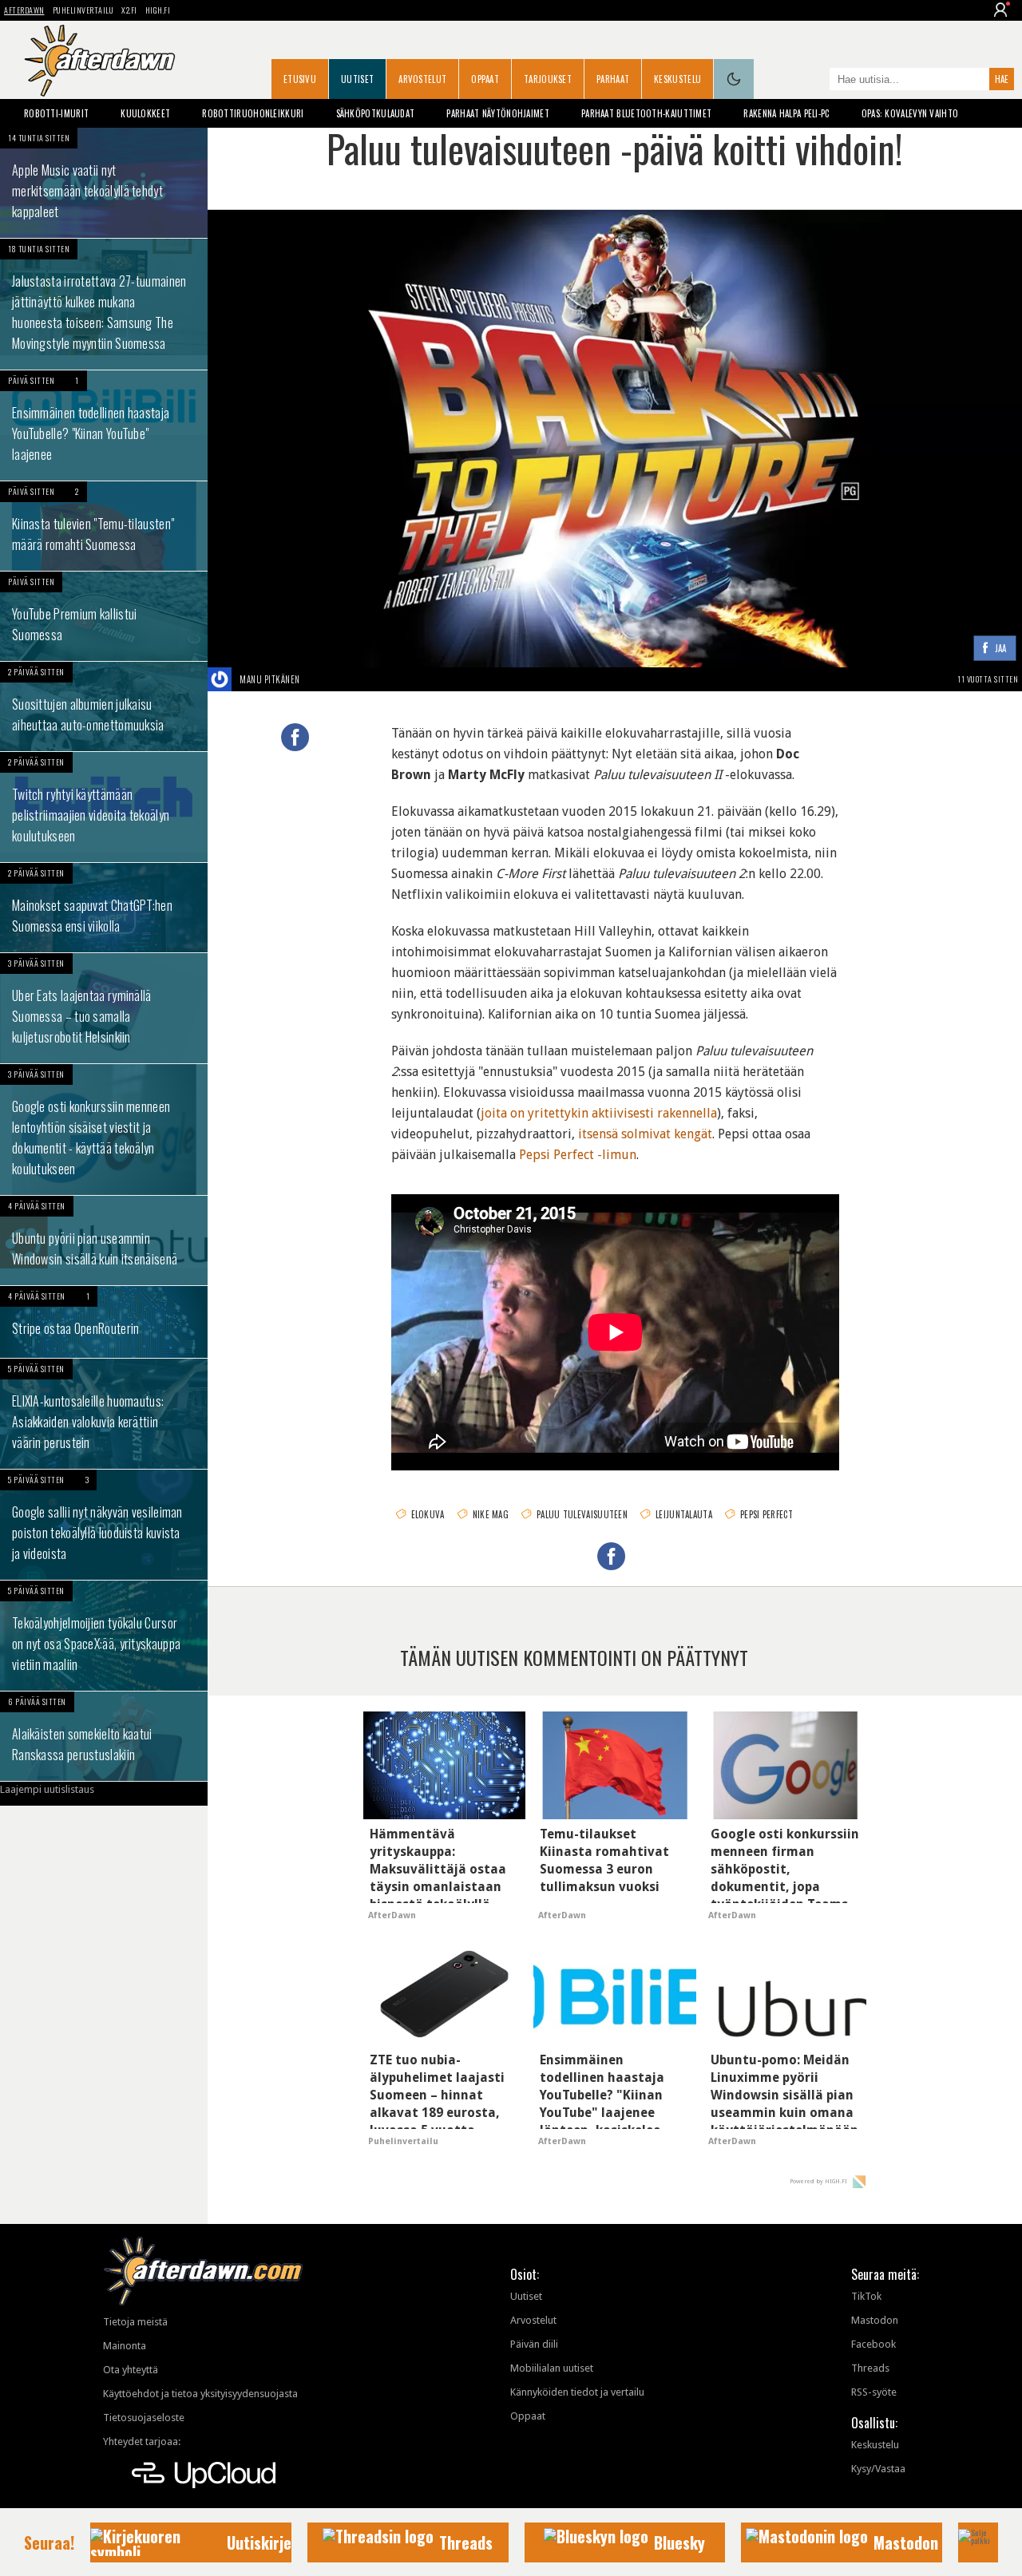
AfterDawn (24, 10)
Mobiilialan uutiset (552, 2368)
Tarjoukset (548, 79)
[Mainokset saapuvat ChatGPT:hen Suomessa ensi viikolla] (104, 908)
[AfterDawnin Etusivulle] (100, 61)
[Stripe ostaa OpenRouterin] (104, 1322)
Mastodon (875, 2320)
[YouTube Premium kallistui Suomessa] (104, 616)
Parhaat (613, 79)
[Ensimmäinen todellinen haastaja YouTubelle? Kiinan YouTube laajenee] (104, 425)
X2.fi (129, 10)
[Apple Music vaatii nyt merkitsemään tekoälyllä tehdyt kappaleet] (104, 183)
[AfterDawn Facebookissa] (814, 81)
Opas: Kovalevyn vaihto (910, 113)
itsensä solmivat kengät (645, 1134)
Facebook (873, 2344)
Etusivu (300, 79)
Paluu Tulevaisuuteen (582, 1514)
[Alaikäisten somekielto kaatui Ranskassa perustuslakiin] (104, 1736)
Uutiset (357, 79)
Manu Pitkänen (270, 679)
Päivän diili (534, 2344)
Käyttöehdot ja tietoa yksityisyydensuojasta (200, 2394)
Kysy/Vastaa (878, 2469)
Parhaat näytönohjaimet (498, 113)
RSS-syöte (874, 2392)
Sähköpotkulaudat (376, 113)
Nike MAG (491, 1514)
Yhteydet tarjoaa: (142, 2441)
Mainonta (125, 2346)
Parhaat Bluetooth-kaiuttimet (646, 113)
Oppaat (485, 79)
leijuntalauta (684, 1514)
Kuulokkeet (145, 113)
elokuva (428, 1514)
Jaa (1001, 649)
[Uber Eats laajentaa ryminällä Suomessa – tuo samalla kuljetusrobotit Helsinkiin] (104, 1008)
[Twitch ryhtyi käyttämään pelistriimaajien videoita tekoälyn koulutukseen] (104, 807)
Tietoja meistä (135, 2322)
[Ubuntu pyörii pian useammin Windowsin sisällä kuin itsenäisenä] (104, 1241)
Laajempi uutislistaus (47, 1789)
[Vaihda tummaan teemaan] (734, 79)
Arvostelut (422, 79)
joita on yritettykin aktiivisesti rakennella (599, 1113)
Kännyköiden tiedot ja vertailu (577, 2392)
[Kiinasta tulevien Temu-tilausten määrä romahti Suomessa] (104, 526)
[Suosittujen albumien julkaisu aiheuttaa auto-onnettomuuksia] (104, 706)
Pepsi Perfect (766, 1514)
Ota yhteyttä (131, 2370)
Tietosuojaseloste (144, 2418)
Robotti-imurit (56, 113)
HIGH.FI (158, 10)
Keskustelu (677, 79)
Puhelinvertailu (83, 10)
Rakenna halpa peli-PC (786, 113)
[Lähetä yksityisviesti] (319, 679)
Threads (870, 2368)
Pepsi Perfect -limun (578, 1155)
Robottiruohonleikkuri (253, 113)
